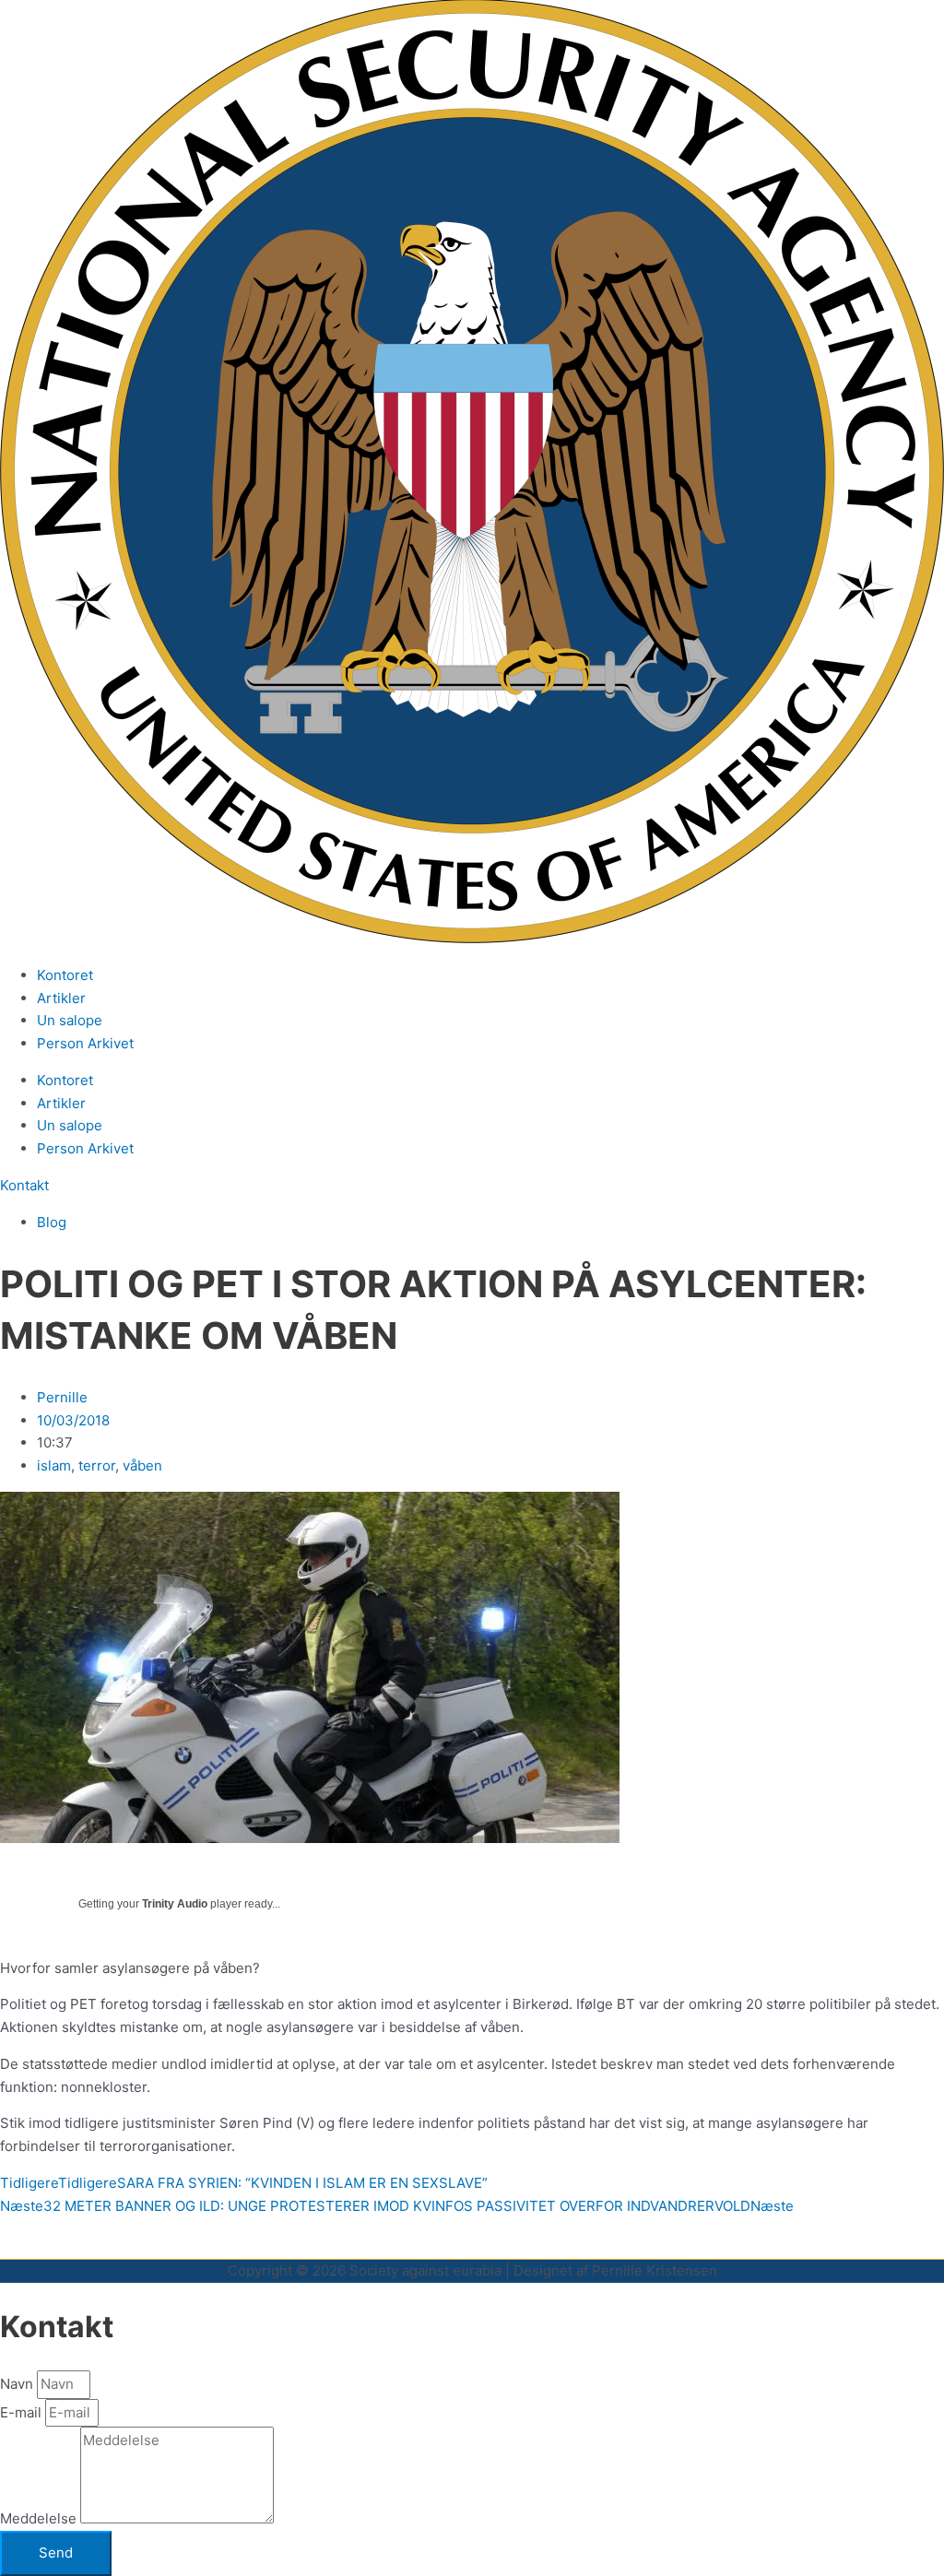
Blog (52, 1222)
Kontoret (65, 975)
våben (142, 1465)
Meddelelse (40, 2518)
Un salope (70, 1020)
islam (54, 1465)
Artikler (61, 998)
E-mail (23, 2412)
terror (97, 1465)
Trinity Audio (175, 1904)
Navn (18, 2384)
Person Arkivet (85, 1043)
